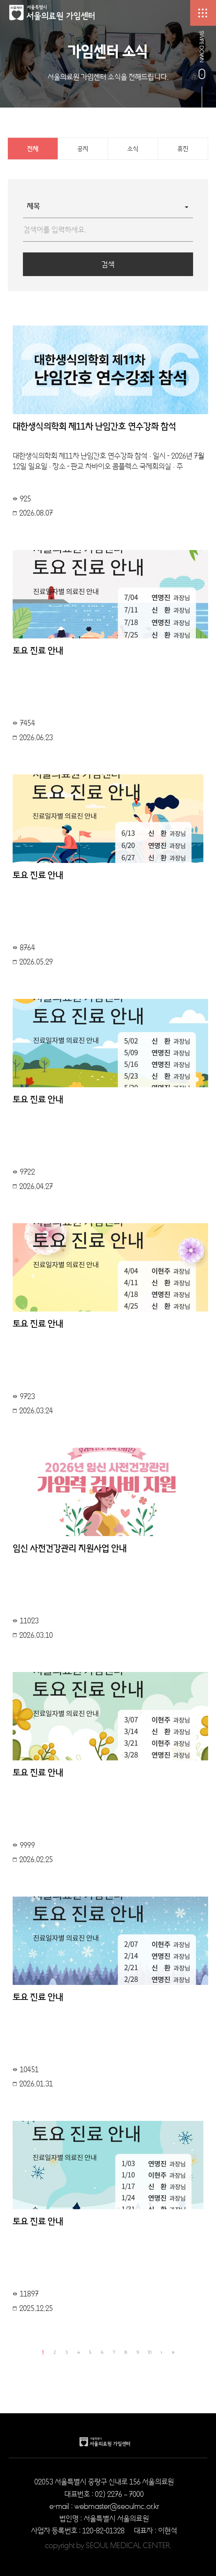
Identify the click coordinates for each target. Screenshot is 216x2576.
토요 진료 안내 (38, 651)
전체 (33, 149)
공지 (83, 149)
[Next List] (161, 2352)
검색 (108, 264)
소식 (133, 149)
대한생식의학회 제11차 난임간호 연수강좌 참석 (94, 426)
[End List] (173, 2352)
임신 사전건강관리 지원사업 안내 (70, 1548)
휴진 (183, 149)
